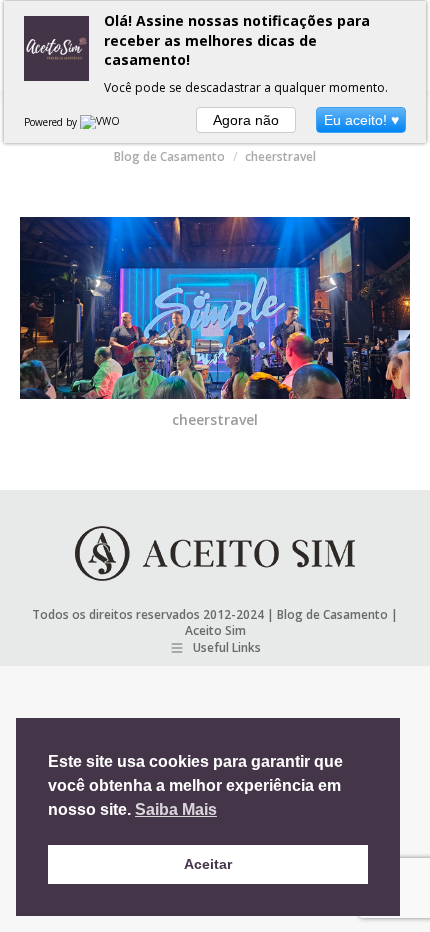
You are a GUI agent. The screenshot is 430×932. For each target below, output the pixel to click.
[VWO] (101, 122)
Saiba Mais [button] (176, 809)
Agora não (246, 120)
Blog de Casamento (332, 614)
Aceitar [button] (208, 864)
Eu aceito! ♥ (361, 120)
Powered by (52, 122)
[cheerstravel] (215, 308)
